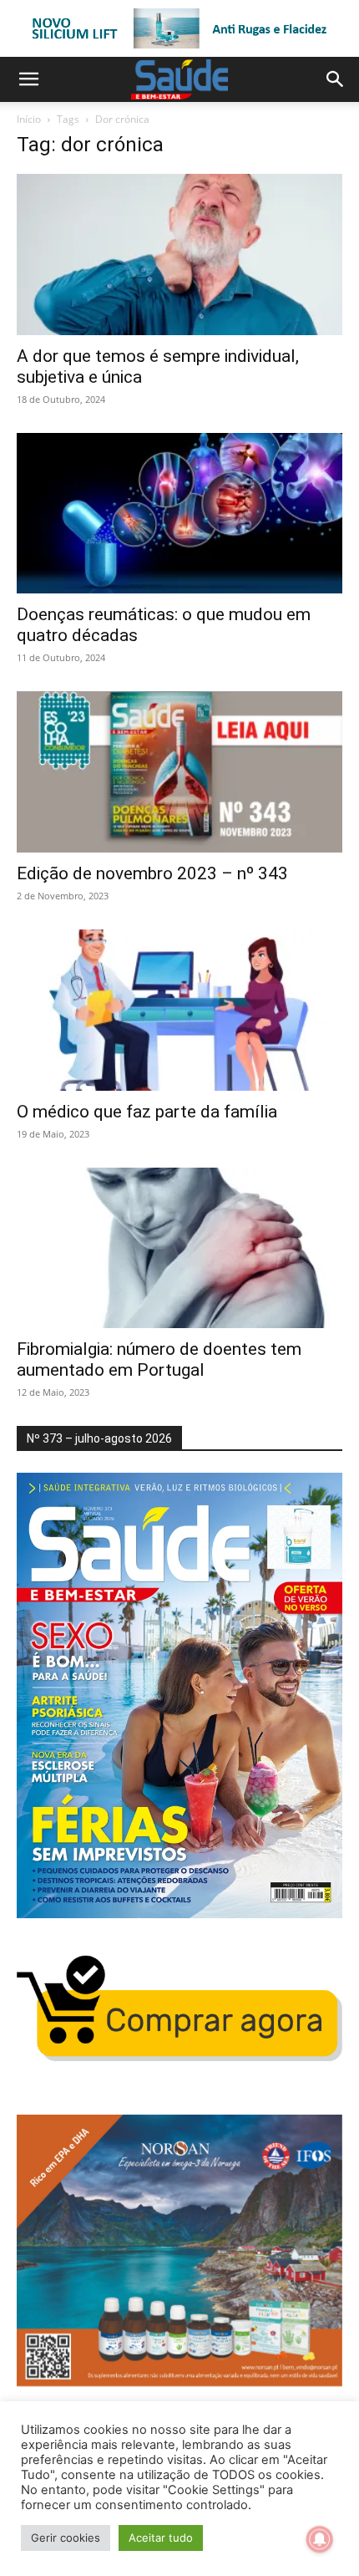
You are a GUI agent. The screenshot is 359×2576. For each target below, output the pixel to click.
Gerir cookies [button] (66, 2538)
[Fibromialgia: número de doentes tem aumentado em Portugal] (179, 1248)
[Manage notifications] (320, 2539)
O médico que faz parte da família (147, 1112)
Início (29, 119)
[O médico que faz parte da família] (179, 1010)
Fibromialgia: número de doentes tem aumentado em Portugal (159, 1359)
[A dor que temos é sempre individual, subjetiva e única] (179, 255)
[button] (28, 79)
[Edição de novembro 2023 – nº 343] (179, 772)
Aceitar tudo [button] (161, 2538)
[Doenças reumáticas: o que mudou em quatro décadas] (179, 514)
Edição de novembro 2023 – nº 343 (152, 873)
